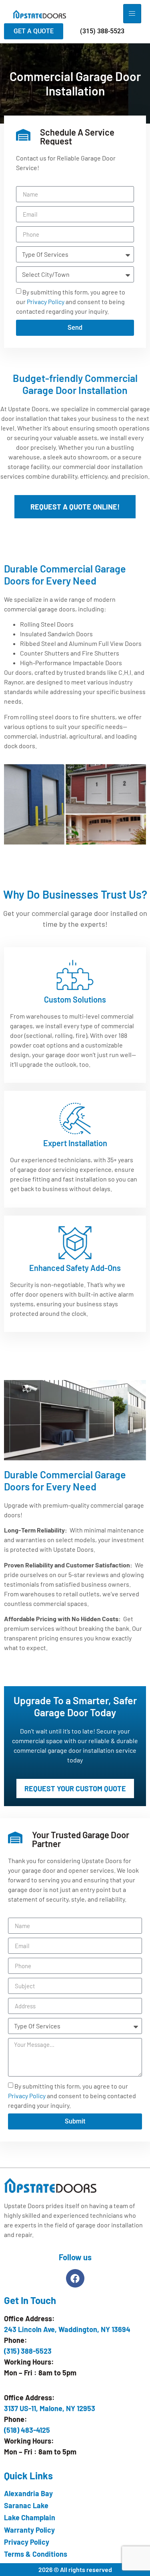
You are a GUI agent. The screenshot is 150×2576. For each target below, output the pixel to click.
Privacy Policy (46, 301)
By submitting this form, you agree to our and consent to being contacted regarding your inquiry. (71, 301)
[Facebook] (75, 2278)
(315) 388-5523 (28, 2351)
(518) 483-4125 (27, 2430)
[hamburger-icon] (132, 14)
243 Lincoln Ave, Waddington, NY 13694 (67, 2329)
